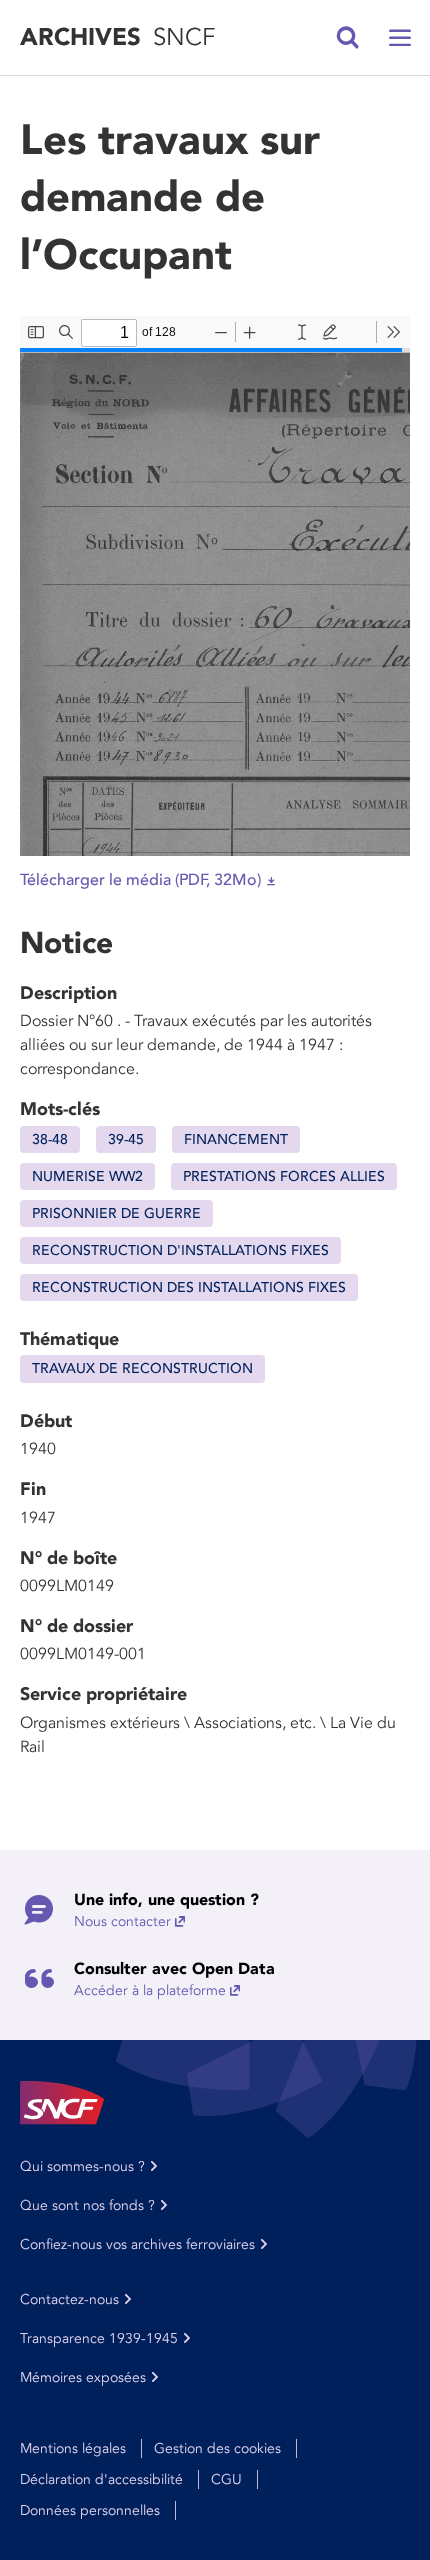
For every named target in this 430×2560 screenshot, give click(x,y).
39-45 (126, 1139)
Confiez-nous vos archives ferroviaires (137, 2244)
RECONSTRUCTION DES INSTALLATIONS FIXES (189, 1287)
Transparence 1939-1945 (99, 2338)
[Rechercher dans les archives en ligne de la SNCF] (348, 38)
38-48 (50, 1139)
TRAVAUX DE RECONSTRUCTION (142, 1368)
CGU (226, 2479)
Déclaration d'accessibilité (101, 2479)
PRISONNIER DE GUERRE (116, 1213)
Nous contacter (122, 1921)
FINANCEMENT (236, 1139)
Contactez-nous (69, 2299)
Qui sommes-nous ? (82, 2166)
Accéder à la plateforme (150, 1990)
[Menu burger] (400, 38)
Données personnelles (90, 2510)
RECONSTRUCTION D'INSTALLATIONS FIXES (180, 1250)
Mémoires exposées (83, 2377)
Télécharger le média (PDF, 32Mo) (140, 880)
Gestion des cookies (217, 2448)
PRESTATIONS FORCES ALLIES (284, 1176)
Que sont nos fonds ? (87, 2205)
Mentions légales (73, 2448)
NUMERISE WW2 (87, 1176)
